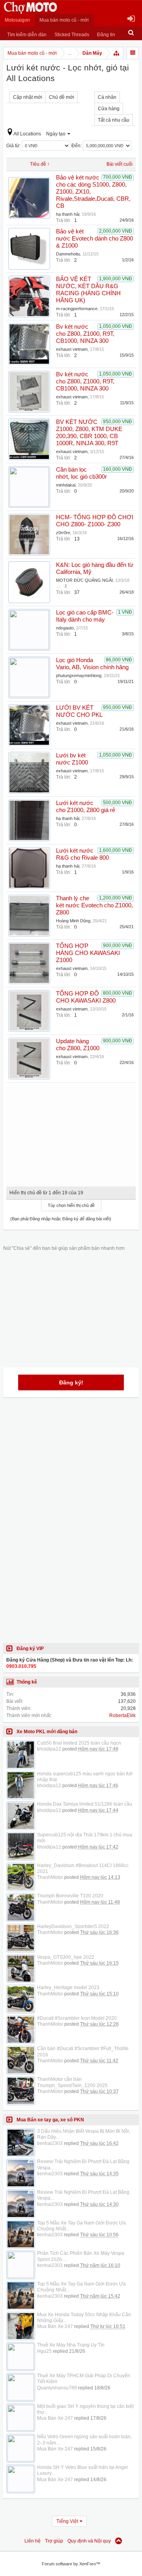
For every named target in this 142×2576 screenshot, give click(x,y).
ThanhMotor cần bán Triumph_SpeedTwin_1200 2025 (72, 2082)
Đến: (77, 146)
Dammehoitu (68, 254)
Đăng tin (106, 35)
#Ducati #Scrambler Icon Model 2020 (77, 2018)
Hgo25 (44, 2351)
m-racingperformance (77, 309)
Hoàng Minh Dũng (73, 921)
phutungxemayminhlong (79, 675)
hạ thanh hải (68, 214)
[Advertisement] (71, 1132)
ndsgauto (65, 628)
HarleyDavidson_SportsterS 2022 (73, 1926)
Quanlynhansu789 (57, 2388)
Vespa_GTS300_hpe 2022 (66, 1957)
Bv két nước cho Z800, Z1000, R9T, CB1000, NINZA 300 (85, 334)
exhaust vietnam (72, 349)
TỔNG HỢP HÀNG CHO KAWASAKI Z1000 (88, 953)
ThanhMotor (50, 1877)
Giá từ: (14, 146)
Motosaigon (17, 20)
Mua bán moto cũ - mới (64, 20)
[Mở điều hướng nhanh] (117, 53)
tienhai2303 (50, 2143)
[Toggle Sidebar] (133, 53)
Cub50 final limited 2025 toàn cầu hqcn (79, 1743)
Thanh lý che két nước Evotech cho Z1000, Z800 (94, 905)
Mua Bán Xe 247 (55, 2326)
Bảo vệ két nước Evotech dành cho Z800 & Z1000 (94, 239)
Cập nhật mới (28, 97)
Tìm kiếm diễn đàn (27, 35)
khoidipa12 (49, 1749)
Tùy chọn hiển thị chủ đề (71, 1205)
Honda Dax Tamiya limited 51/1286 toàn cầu (85, 1804)
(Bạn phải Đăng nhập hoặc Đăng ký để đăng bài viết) (61, 1219)
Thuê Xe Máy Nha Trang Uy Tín (71, 2345)
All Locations (27, 134)
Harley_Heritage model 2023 (68, 1988)
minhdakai (66, 485)
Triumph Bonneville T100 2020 (70, 1896)
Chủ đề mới (62, 97)
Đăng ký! (71, 1382)
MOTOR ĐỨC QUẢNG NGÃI (84, 580)
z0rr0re (63, 533)
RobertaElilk (122, 1715)
